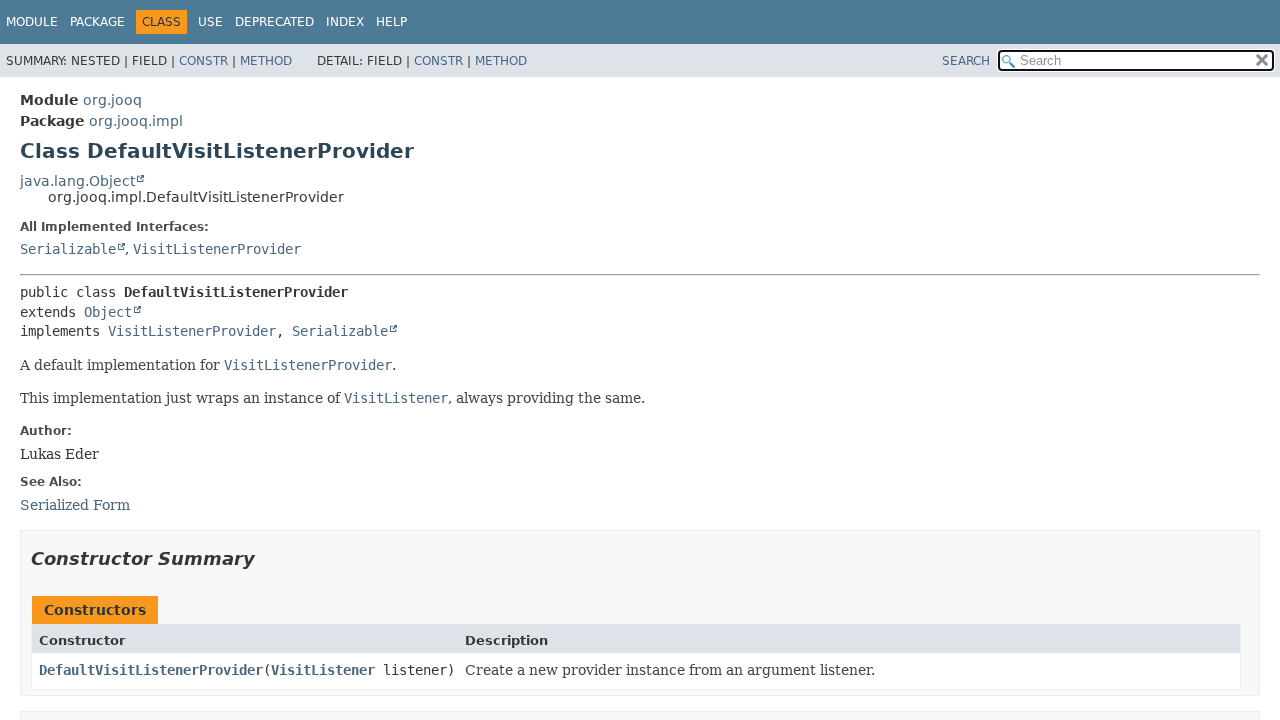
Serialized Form (75, 505)
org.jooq (112, 100)
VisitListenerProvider (217, 249)
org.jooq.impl (136, 121)
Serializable (68, 249)
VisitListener (323, 670)
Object (108, 312)
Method (266, 61)
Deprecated (274, 22)
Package (97, 22)
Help (391, 22)
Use (210, 22)
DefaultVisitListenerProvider (151, 670)
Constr (203, 61)
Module (32, 22)
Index (345, 22)
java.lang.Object (77, 181)
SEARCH (966, 61)
